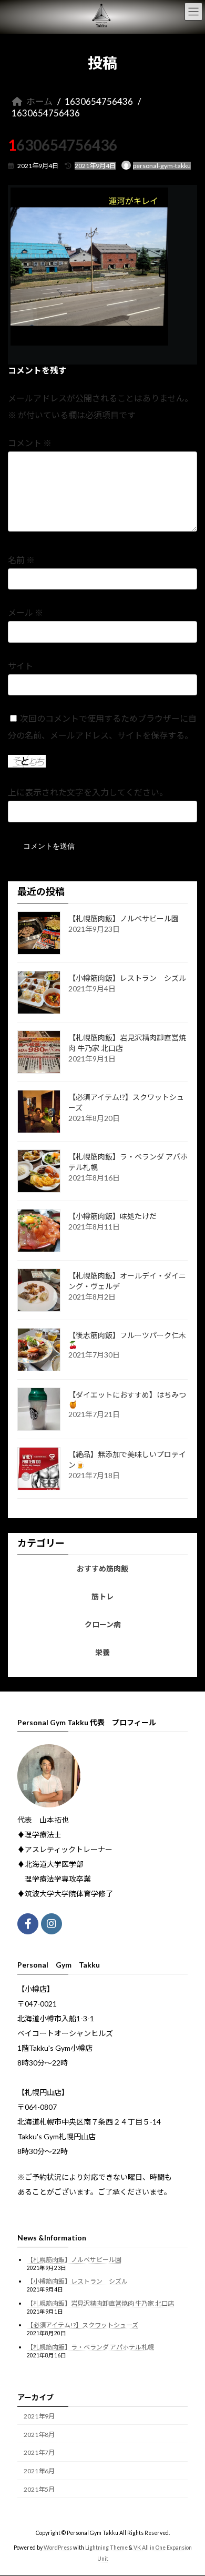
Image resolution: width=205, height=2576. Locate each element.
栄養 (102, 1652)
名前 (21, 560)
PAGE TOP (189, 2487)
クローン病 (103, 1624)
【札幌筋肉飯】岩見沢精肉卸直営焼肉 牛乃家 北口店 (100, 2303)
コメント (30, 443)
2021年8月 (39, 2435)
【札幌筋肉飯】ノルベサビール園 (124, 918)
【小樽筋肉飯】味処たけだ (112, 1216)
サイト (20, 666)
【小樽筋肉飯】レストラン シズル (127, 978)
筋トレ (102, 1596)
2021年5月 (39, 2490)
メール (25, 613)
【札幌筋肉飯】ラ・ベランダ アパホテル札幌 (90, 2347)
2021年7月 (39, 2453)
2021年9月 (39, 2416)
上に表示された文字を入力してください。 (88, 793)
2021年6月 (39, 2471)
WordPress (58, 2548)
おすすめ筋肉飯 (102, 1568)
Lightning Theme (106, 2548)
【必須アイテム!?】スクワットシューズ (83, 2326)
